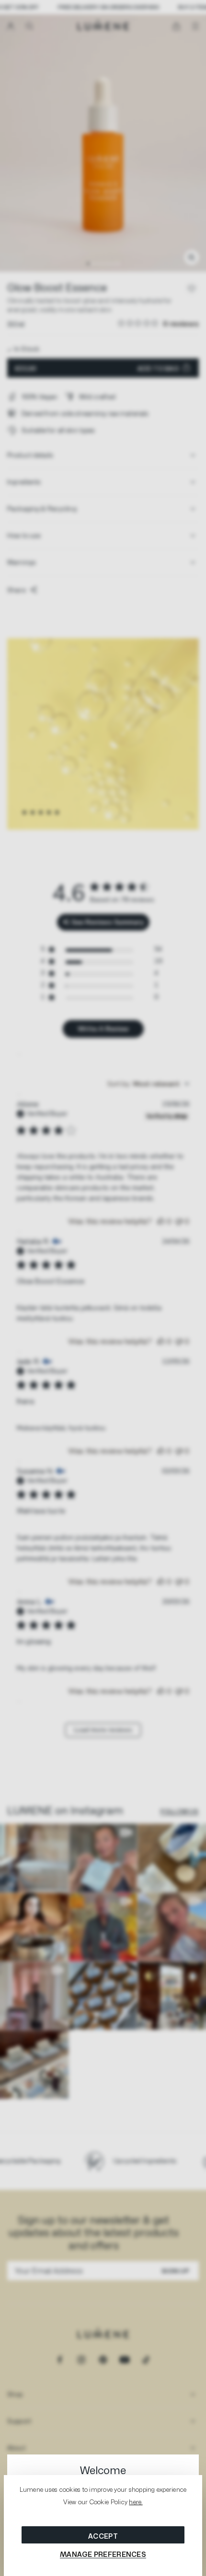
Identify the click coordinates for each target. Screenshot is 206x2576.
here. (136, 2502)
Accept (103, 2536)
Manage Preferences (103, 2554)
